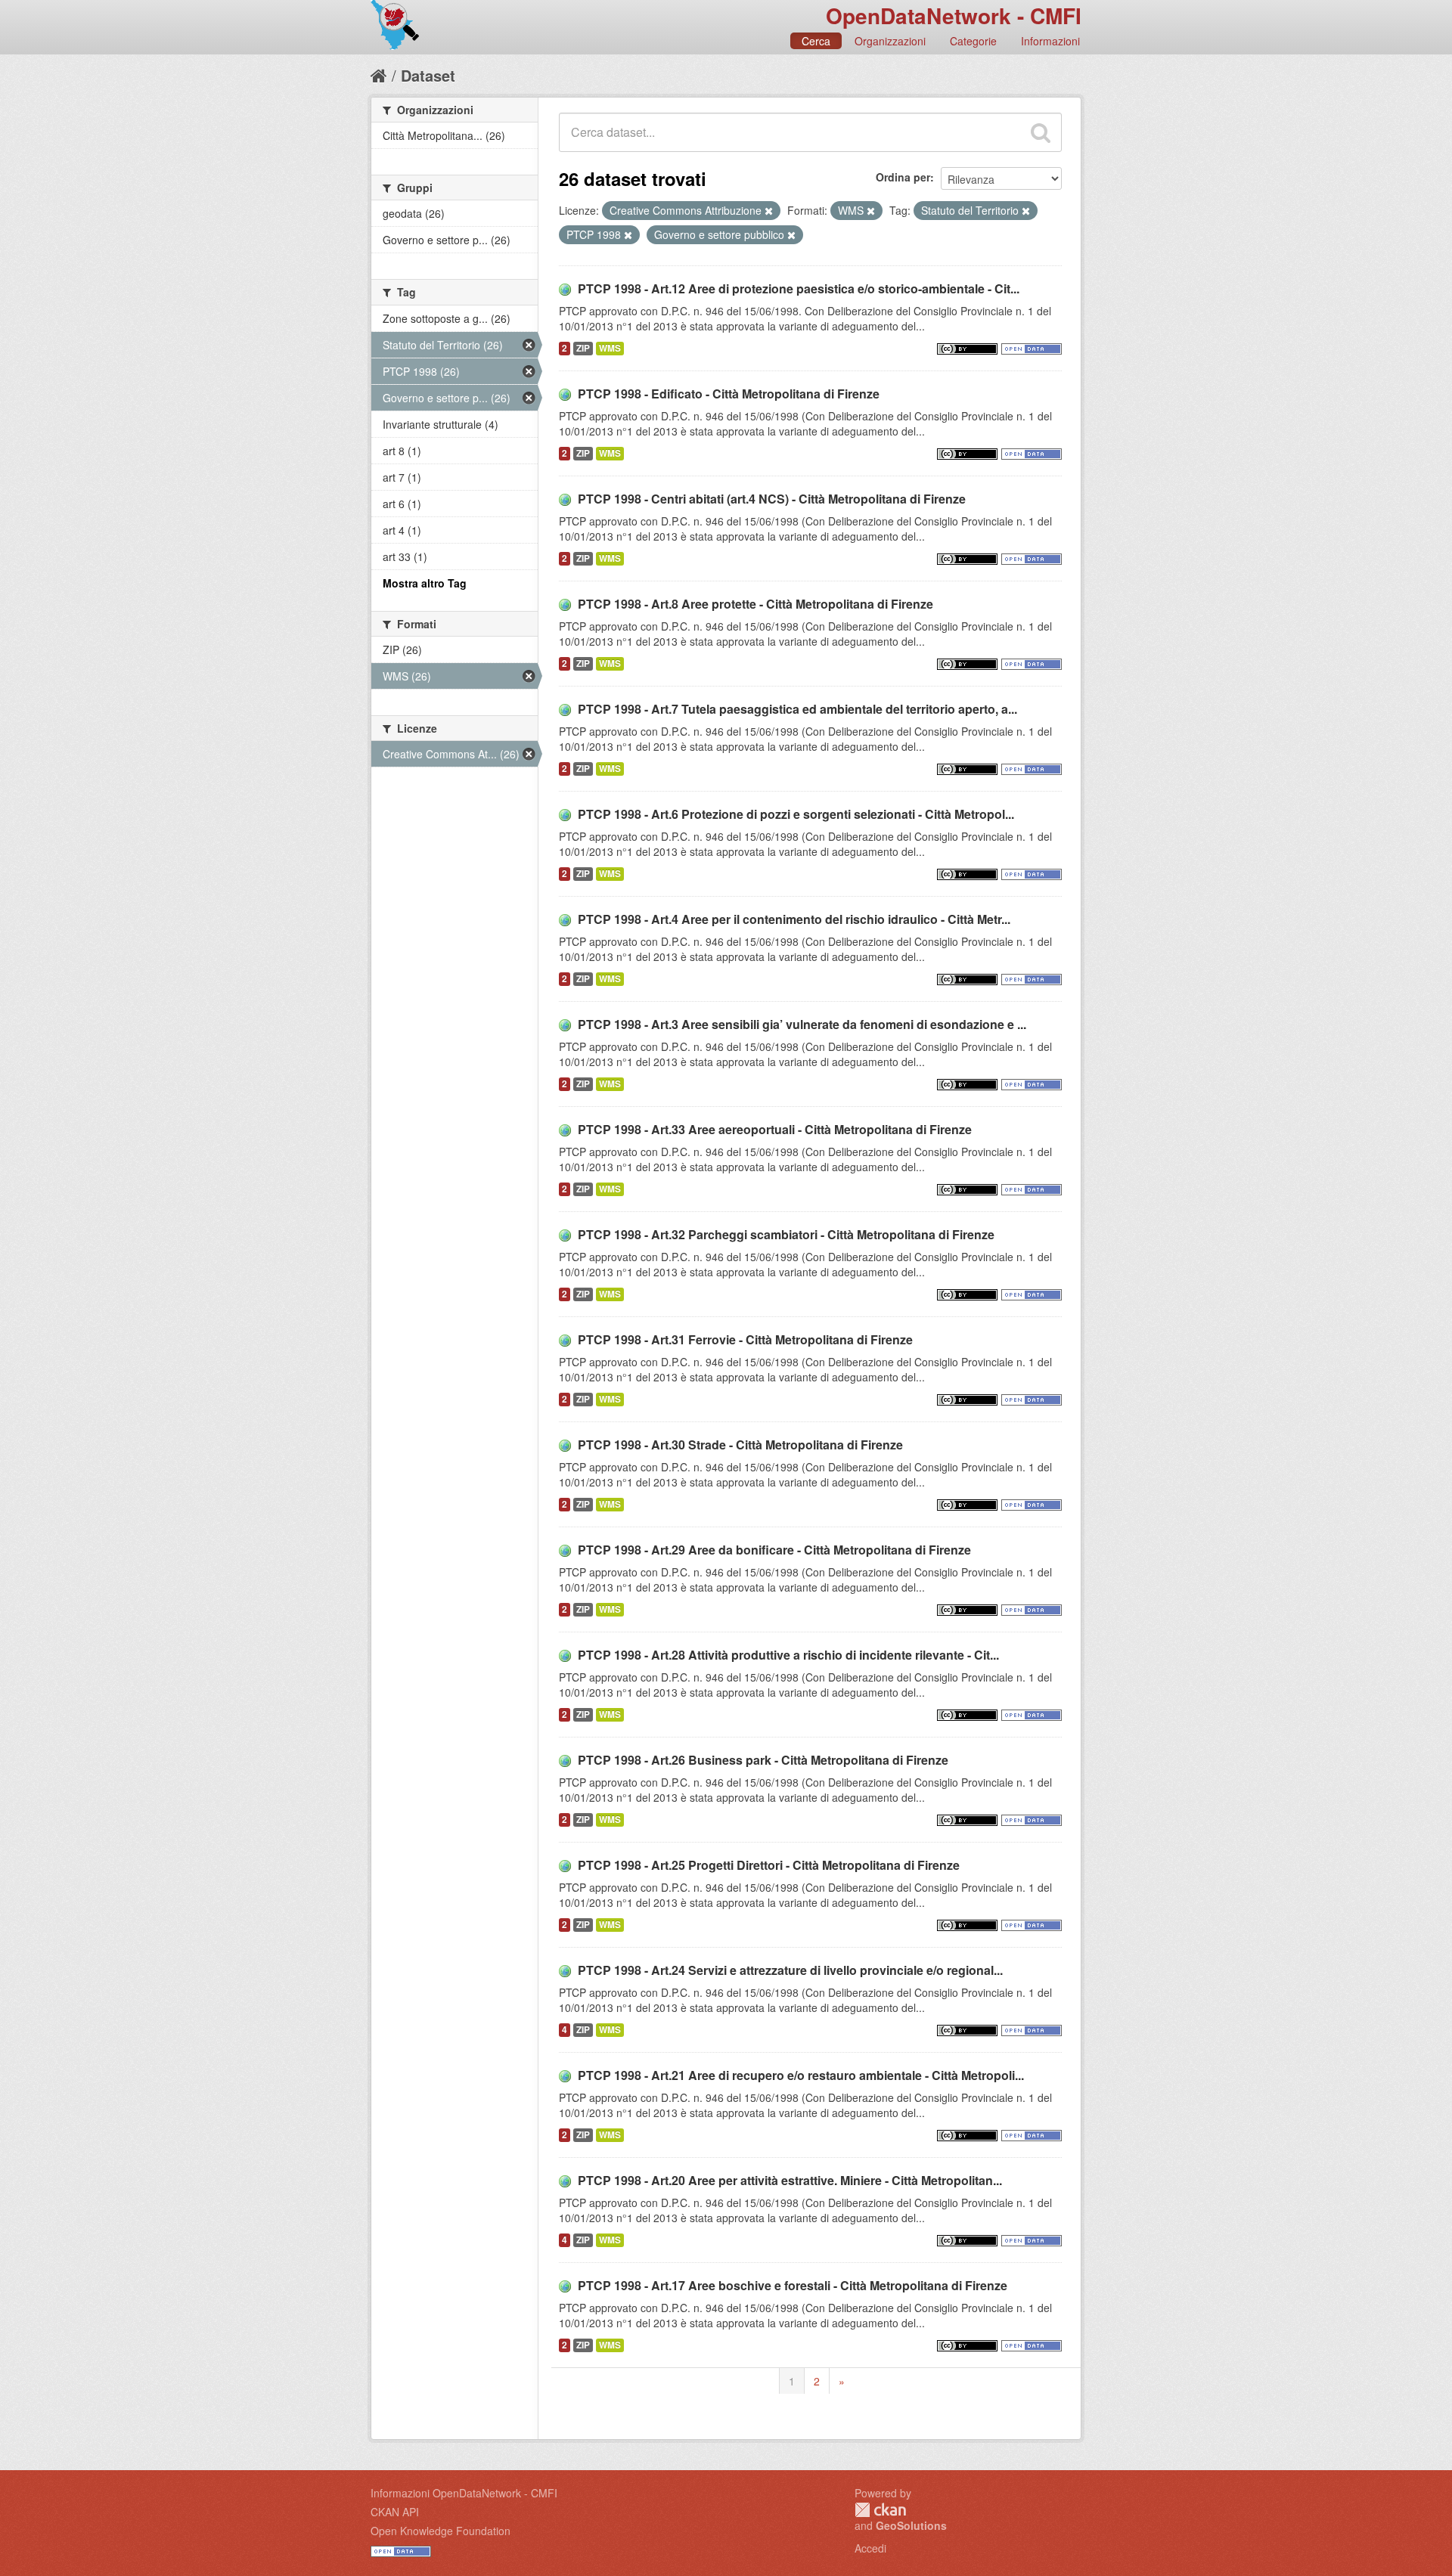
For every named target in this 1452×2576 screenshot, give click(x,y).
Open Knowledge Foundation (441, 2531)
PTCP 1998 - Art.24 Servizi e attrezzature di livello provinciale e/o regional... (790, 1970)
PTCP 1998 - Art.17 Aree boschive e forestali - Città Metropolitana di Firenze (793, 2285)
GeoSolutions (911, 2525)
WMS (610, 348)
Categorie (973, 41)
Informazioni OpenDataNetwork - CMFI (464, 2493)
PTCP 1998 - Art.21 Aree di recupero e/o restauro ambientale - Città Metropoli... (801, 2075)
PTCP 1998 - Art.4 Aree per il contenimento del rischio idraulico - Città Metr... (794, 919)
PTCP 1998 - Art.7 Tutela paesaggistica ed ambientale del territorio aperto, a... (797, 709)
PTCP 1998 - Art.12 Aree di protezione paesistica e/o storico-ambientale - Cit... (799, 288)
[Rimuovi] (769, 211)
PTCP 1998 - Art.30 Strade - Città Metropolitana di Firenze (740, 1445)
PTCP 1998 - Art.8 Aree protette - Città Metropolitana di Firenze (755, 604)
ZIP (583, 348)
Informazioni (1050, 41)
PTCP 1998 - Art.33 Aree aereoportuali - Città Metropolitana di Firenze (775, 1129)
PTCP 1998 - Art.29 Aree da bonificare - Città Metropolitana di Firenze (774, 1550)
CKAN (880, 2510)
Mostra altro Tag (425, 583)
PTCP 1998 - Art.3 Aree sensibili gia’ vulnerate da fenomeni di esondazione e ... (802, 1024)
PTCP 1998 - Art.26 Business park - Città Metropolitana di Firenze (763, 1760)
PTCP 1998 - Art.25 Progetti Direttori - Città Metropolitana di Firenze (769, 1865)
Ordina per (903, 177)
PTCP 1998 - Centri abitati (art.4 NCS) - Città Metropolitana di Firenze (772, 499)
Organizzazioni (890, 41)
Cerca (816, 41)
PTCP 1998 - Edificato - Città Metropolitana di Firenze (729, 394)
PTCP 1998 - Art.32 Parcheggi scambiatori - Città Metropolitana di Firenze (786, 1234)
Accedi (870, 2548)
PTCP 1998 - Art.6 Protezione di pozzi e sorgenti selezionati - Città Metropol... (796, 814)
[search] (1041, 132)
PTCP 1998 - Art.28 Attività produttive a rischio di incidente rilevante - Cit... (788, 1655)
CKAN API (395, 2512)
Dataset (428, 75)
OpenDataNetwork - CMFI (954, 15)
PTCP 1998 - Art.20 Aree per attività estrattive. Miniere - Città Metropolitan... (790, 2180)
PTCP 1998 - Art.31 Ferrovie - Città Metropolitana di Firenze (745, 1339)
